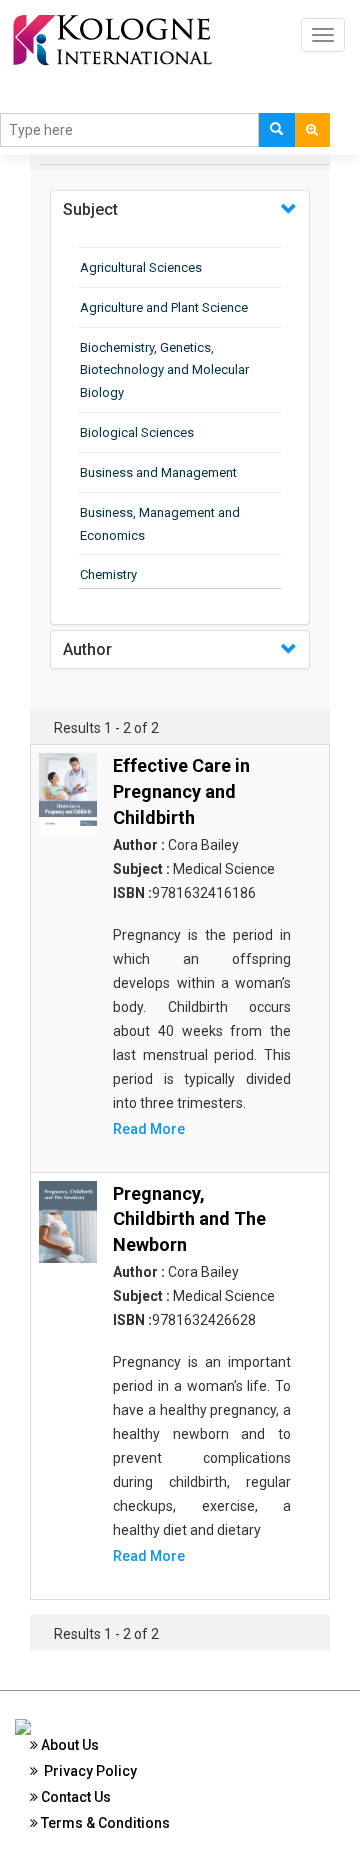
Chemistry (108, 574)
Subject (90, 209)
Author (87, 649)
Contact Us (74, 1797)
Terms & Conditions (104, 1823)
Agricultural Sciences (141, 267)
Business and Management (158, 472)
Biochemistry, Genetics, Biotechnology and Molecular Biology (164, 370)
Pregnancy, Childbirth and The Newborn (189, 1219)
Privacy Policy (87, 1771)
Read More (149, 1129)
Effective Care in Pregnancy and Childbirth (181, 791)
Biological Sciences (137, 432)
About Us (68, 1745)
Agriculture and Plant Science (164, 307)
